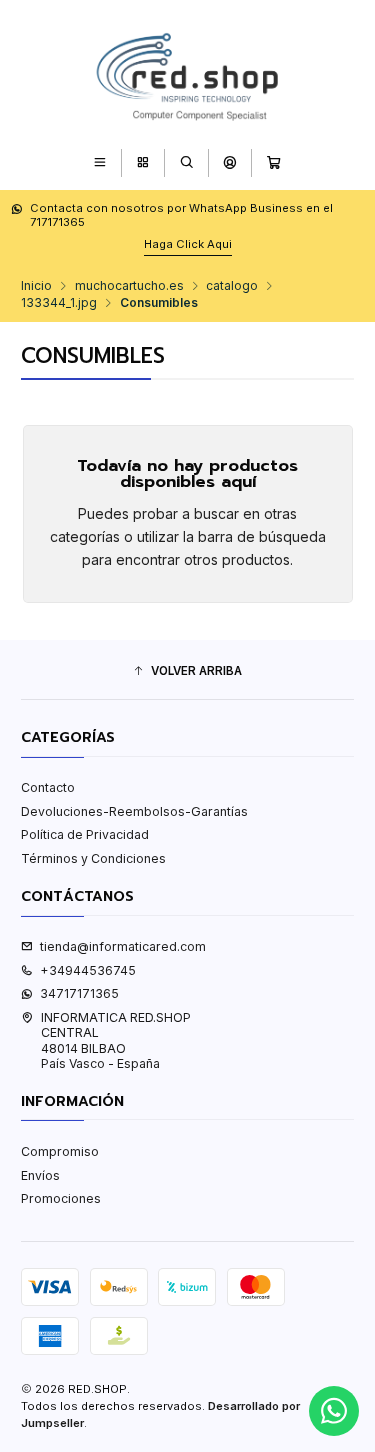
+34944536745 (88, 970)
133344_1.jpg (59, 303)
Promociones (61, 1198)
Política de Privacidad (85, 834)
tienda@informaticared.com (123, 946)
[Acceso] (229, 162)
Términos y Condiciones (93, 858)
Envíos (40, 1175)
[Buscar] (186, 162)
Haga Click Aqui (188, 244)
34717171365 (79, 993)
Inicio (36, 286)
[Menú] (99, 162)
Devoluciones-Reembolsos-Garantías (134, 811)
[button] (187, 671)
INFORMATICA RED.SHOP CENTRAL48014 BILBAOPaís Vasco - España (116, 1040)
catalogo (232, 286)
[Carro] (274, 162)
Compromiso (60, 1151)
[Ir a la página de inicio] (188, 73)
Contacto (48, 787)
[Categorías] (142, 162)
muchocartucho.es (129, 286)
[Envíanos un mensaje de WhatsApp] (334, 1411)
